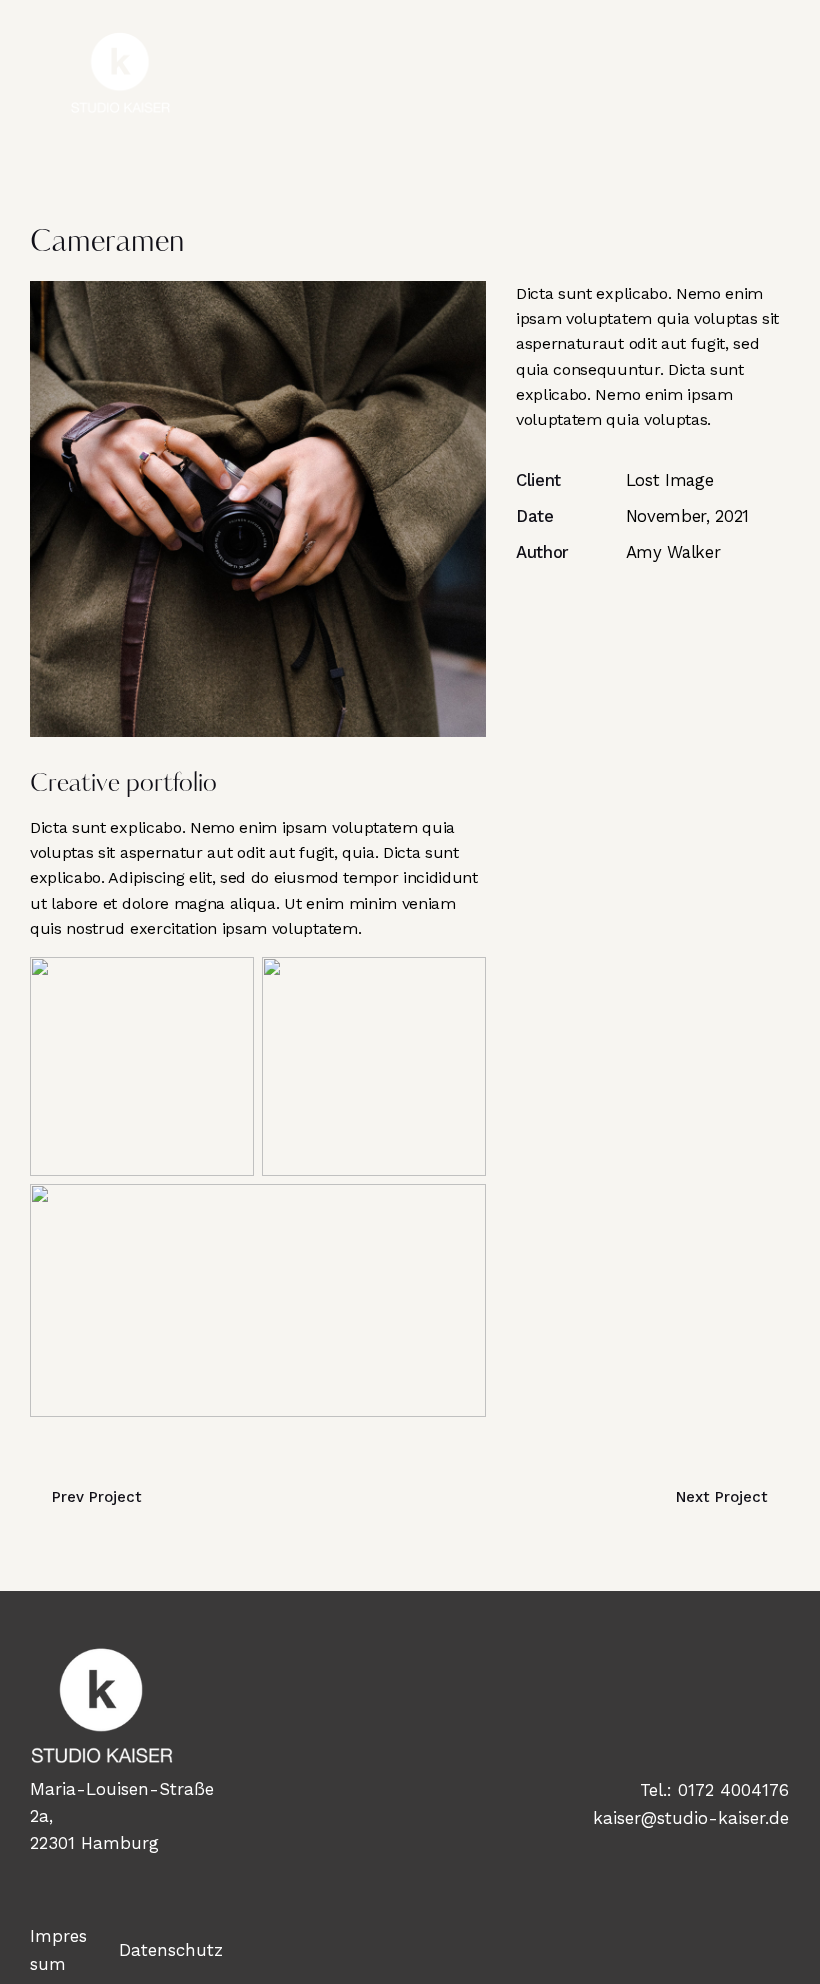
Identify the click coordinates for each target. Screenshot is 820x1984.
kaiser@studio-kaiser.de (691, 1818)
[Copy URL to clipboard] (664, 608)
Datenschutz (171, 1950)
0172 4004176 (733, 1790)
